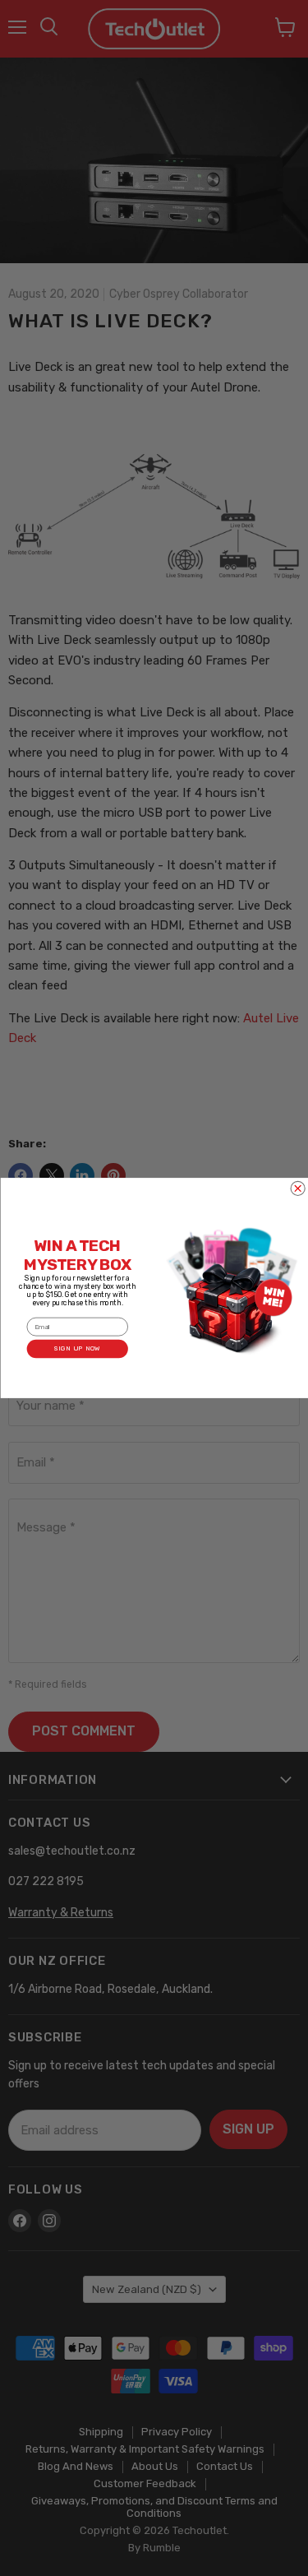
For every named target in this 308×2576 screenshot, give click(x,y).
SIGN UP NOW (77, 1349)
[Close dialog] (298, 1188)
